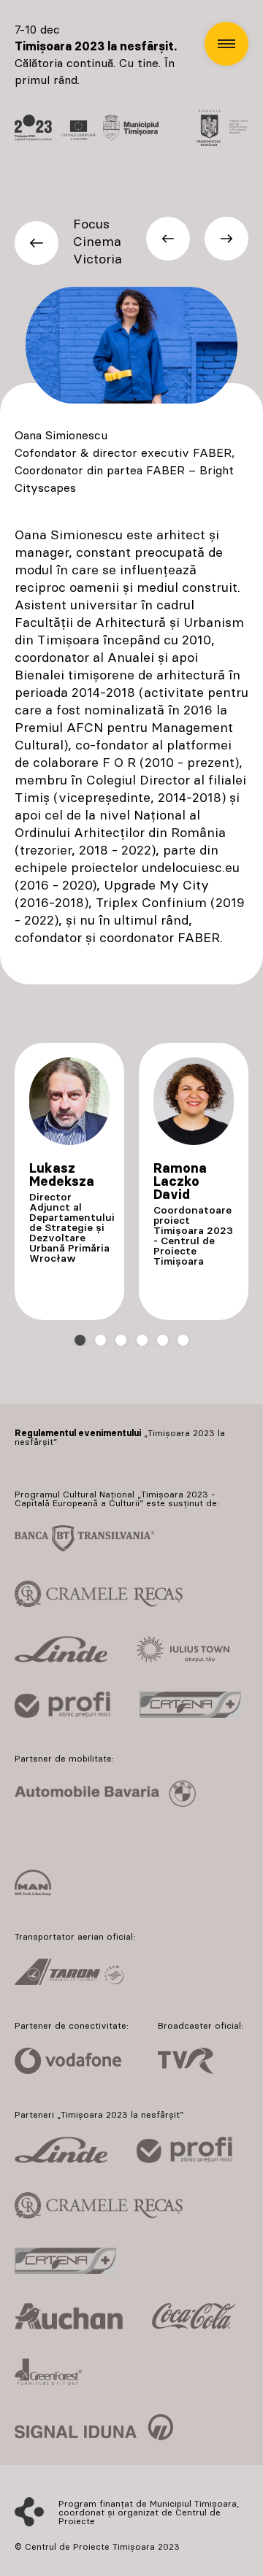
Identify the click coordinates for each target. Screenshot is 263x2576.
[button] (226, 44)
